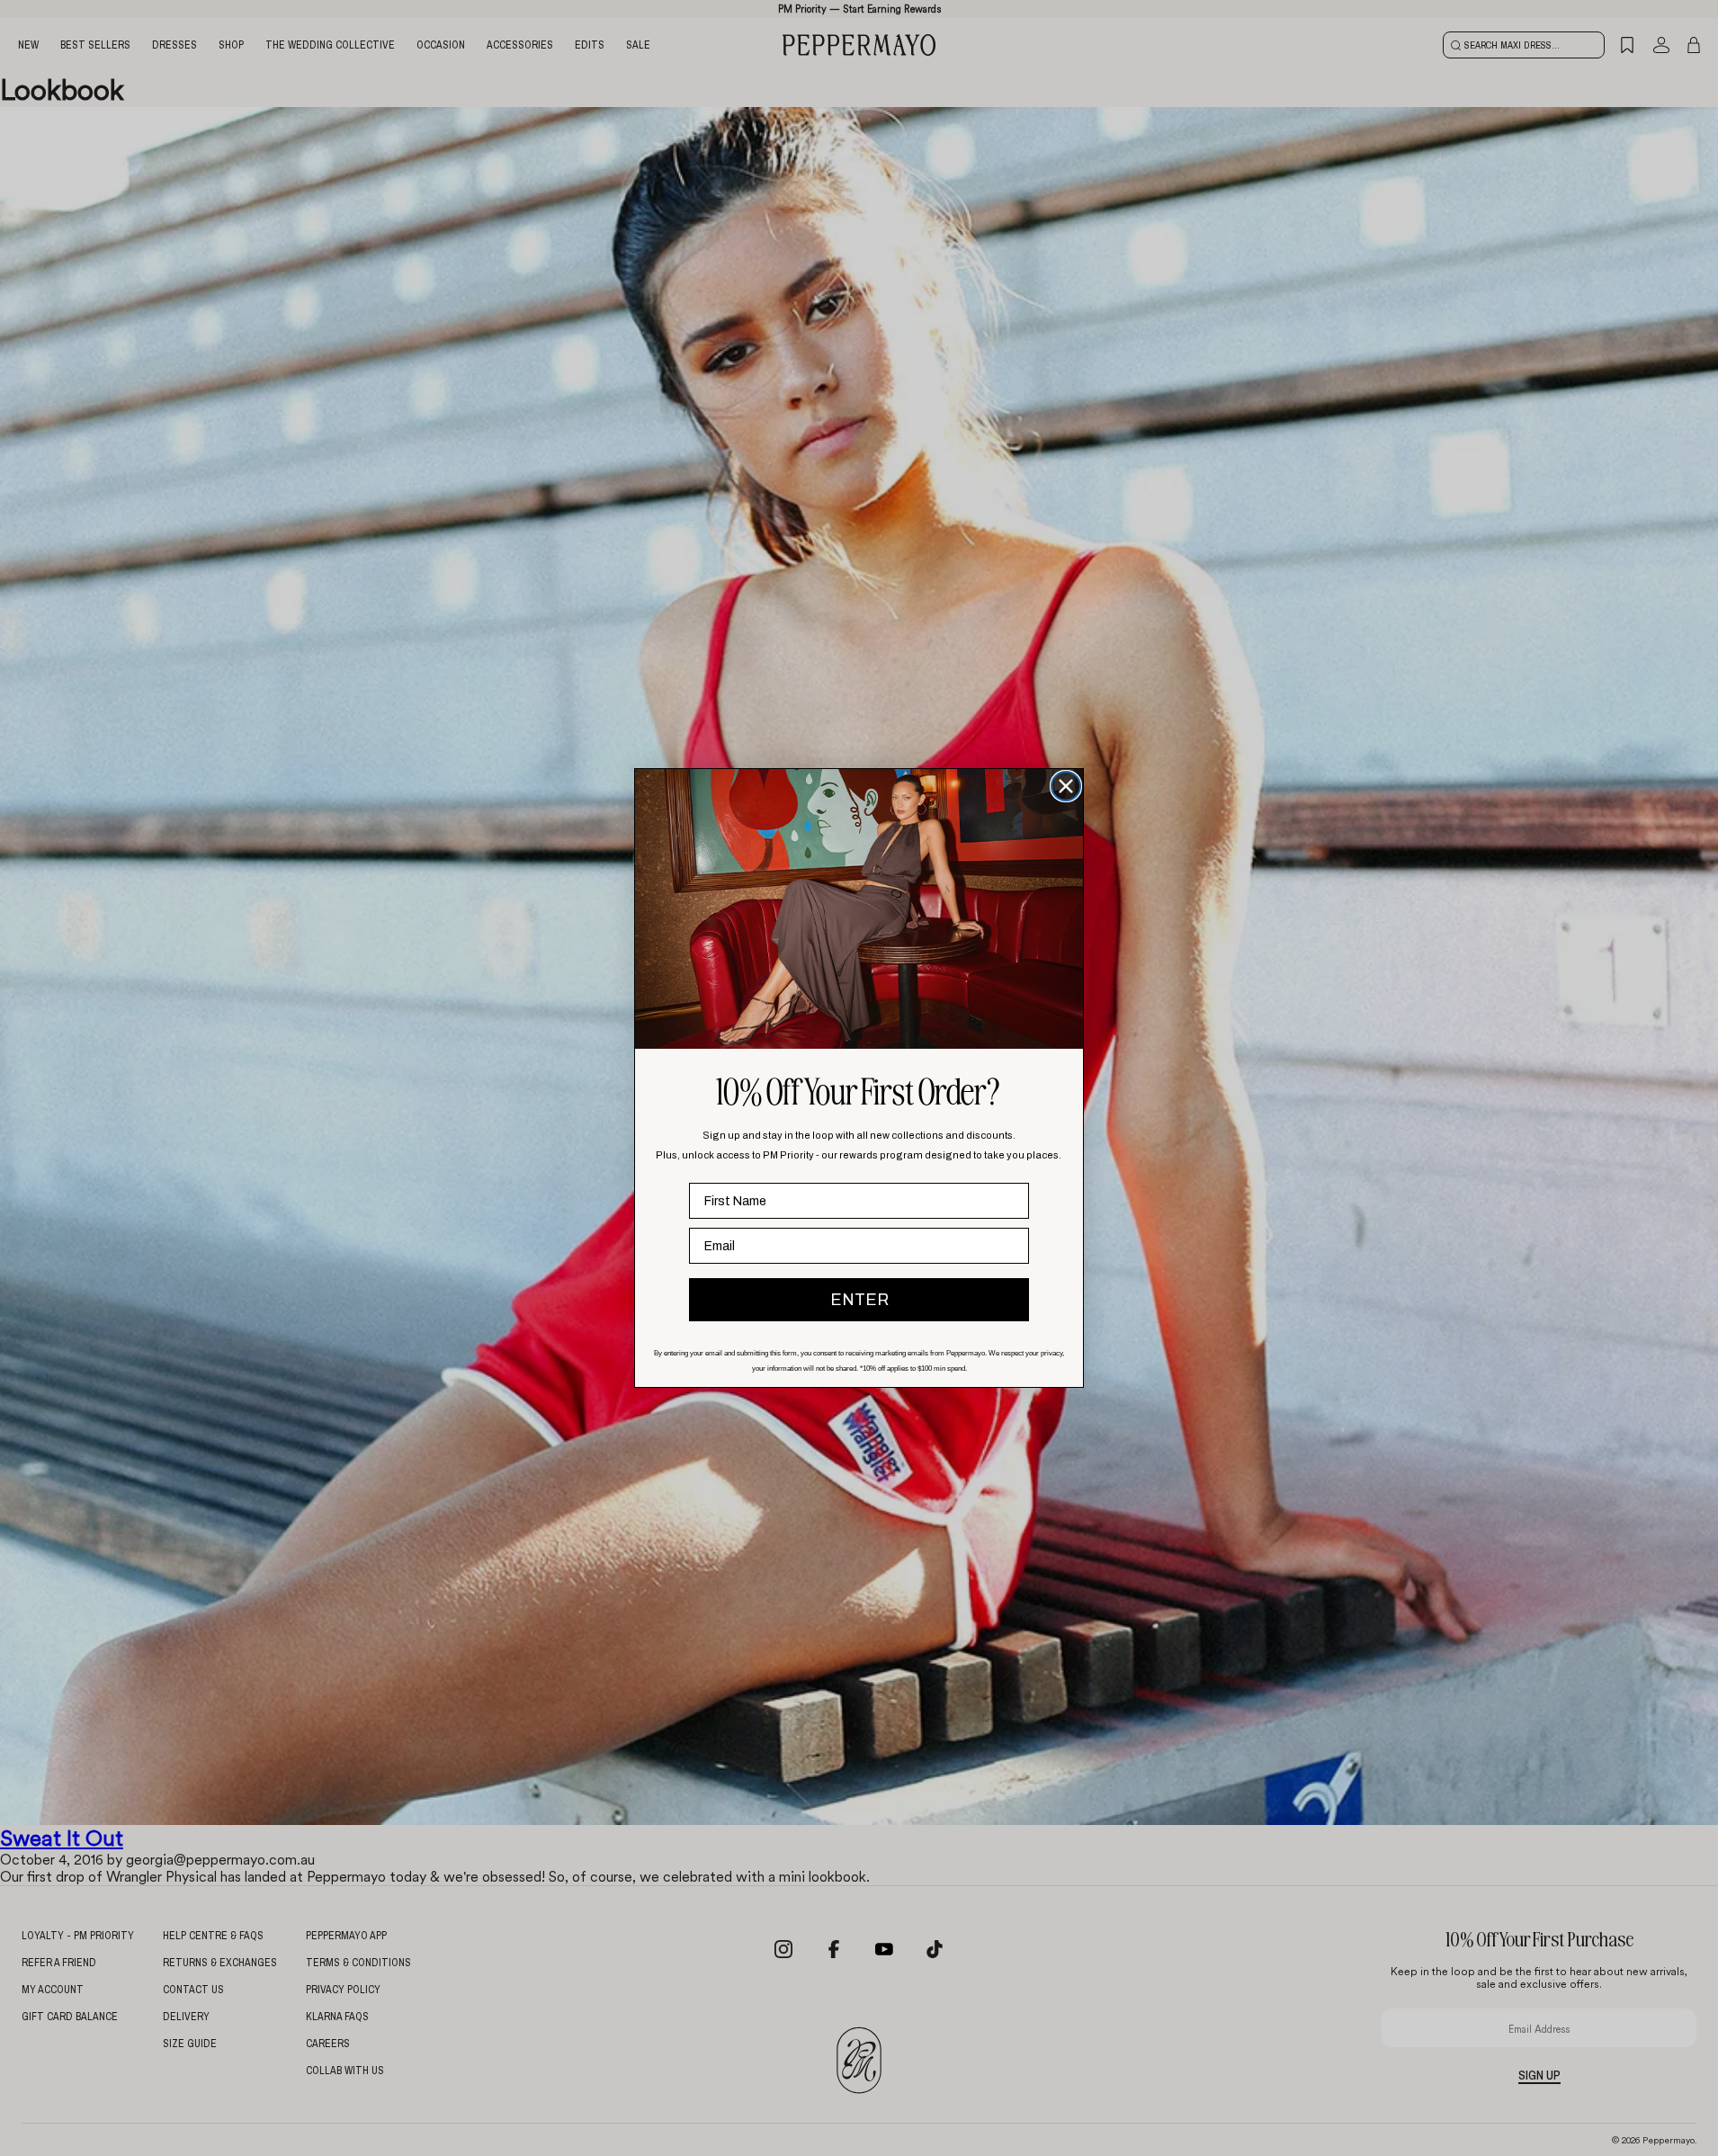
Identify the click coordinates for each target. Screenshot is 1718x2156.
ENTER (859, 1300)
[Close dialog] (1066, 786)
